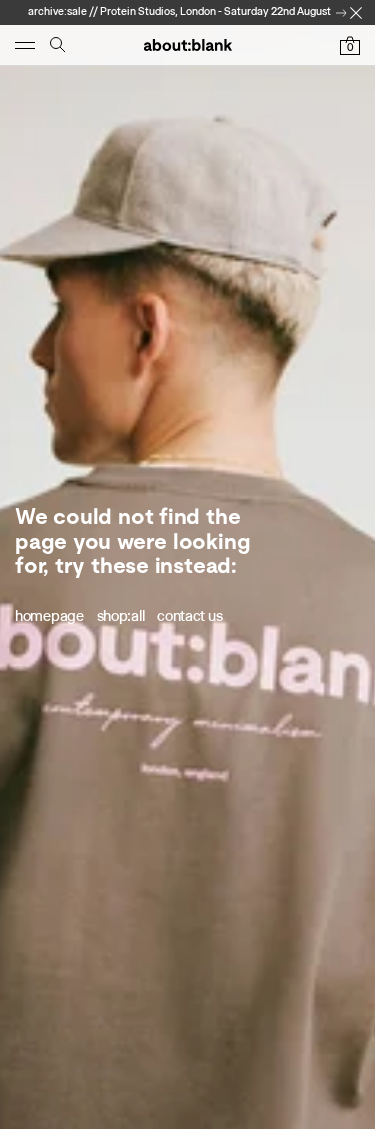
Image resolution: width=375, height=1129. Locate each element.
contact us (189, 616)
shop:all (121, 616)
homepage (49, 616)
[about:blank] (187, 45)
